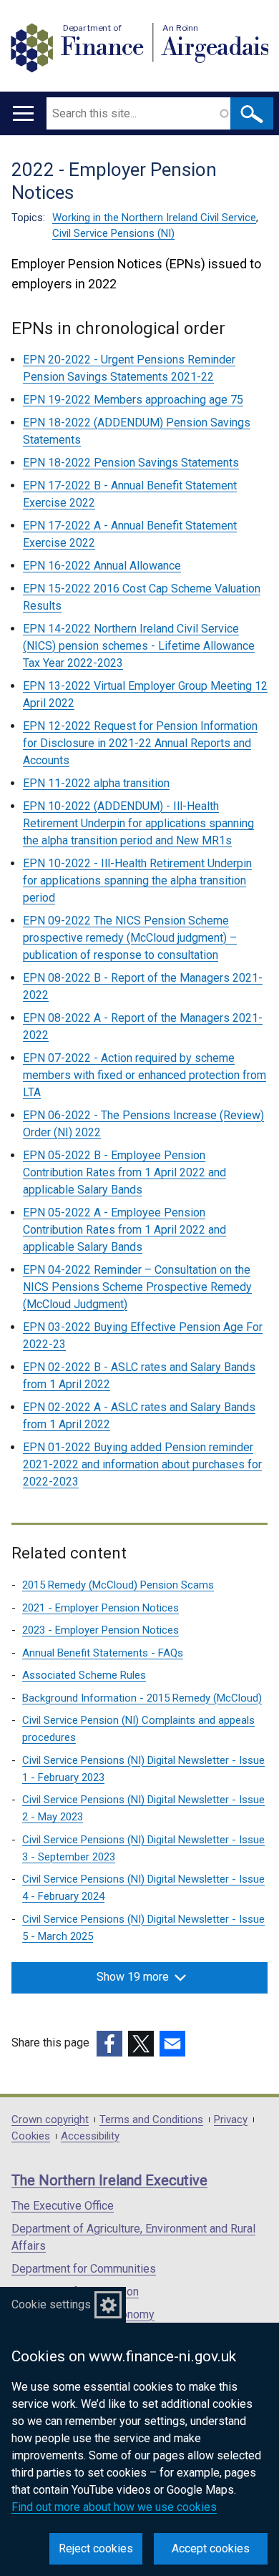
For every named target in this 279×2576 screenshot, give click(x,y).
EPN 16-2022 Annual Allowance (102, 566)
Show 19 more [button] (133, 1977)
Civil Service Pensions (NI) (113, 233)
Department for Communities (84, 2269)
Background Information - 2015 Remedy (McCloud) (142, 1698)
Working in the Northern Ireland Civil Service (154, 218)
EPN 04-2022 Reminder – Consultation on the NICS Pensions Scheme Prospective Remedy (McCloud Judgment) (137, 1287)
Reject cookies (96, 2548)
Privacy (231, 2120)
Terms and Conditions (151, 2120)
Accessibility (90, 2136)
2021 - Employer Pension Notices (101, 1608)
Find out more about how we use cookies (114, 2507)
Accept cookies (211, 2548)
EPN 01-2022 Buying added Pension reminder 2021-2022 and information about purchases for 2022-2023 (142, 1464)
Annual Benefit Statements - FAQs (103, 1653)
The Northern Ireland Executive (109, 2180)
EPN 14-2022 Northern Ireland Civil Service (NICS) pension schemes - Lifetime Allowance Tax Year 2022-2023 (139, 646)
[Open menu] (23, 113)
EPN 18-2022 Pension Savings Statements (131, 463)
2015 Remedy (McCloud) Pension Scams (118, 1585)
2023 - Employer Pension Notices (101, 1630)
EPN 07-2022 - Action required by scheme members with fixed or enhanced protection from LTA (145, 1075)
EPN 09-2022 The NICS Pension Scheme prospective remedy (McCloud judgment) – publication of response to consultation (130, 938)
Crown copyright (50, 2120)
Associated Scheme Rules (84, 1675)
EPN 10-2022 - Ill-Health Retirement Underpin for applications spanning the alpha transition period (137, 880)
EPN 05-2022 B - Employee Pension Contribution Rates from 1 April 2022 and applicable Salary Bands (124, 1172)
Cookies (31, 2136)
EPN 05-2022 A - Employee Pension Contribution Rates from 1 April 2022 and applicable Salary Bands (124, 1230)
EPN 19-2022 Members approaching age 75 (133, 400)
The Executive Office (63, 2206)
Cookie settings (51, 2304)
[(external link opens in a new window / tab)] (109, 2044)
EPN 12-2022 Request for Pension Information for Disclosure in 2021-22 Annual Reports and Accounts (140, 743)
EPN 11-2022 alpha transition (96, 783)
